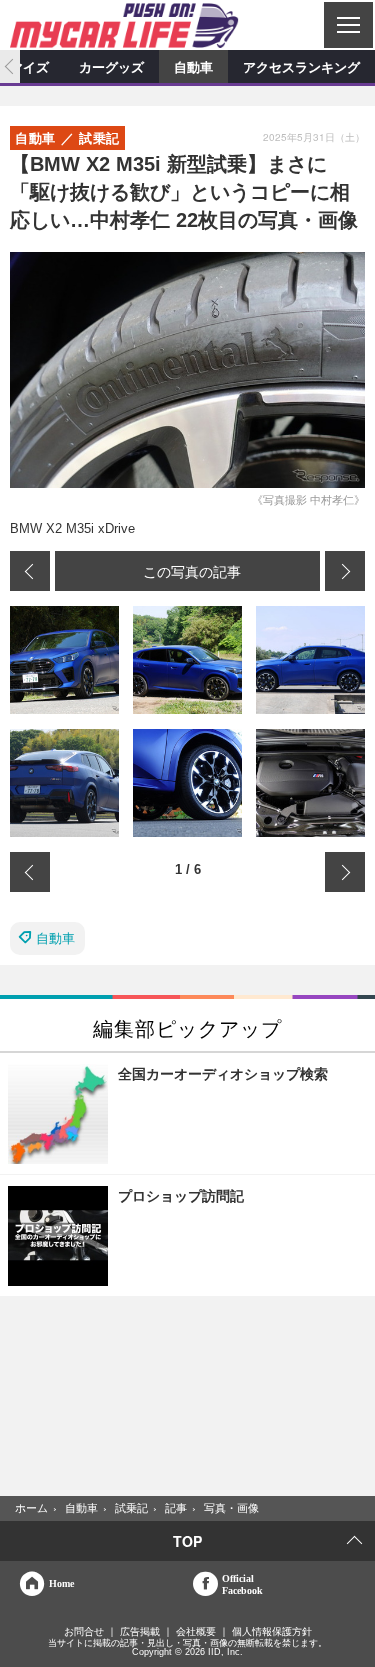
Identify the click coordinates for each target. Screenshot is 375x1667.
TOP (187, 1541)
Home (61, 1583)
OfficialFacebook (242, 1584)
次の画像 (345, 571)
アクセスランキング (301, 66)
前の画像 (30, 571)
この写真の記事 (192, 571)
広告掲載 (140, 1632)
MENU (347, 25)
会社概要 (196, 1632)
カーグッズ (111, 66)
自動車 (193, 66)
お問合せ (84, 1632)
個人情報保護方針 (272, 1632)
